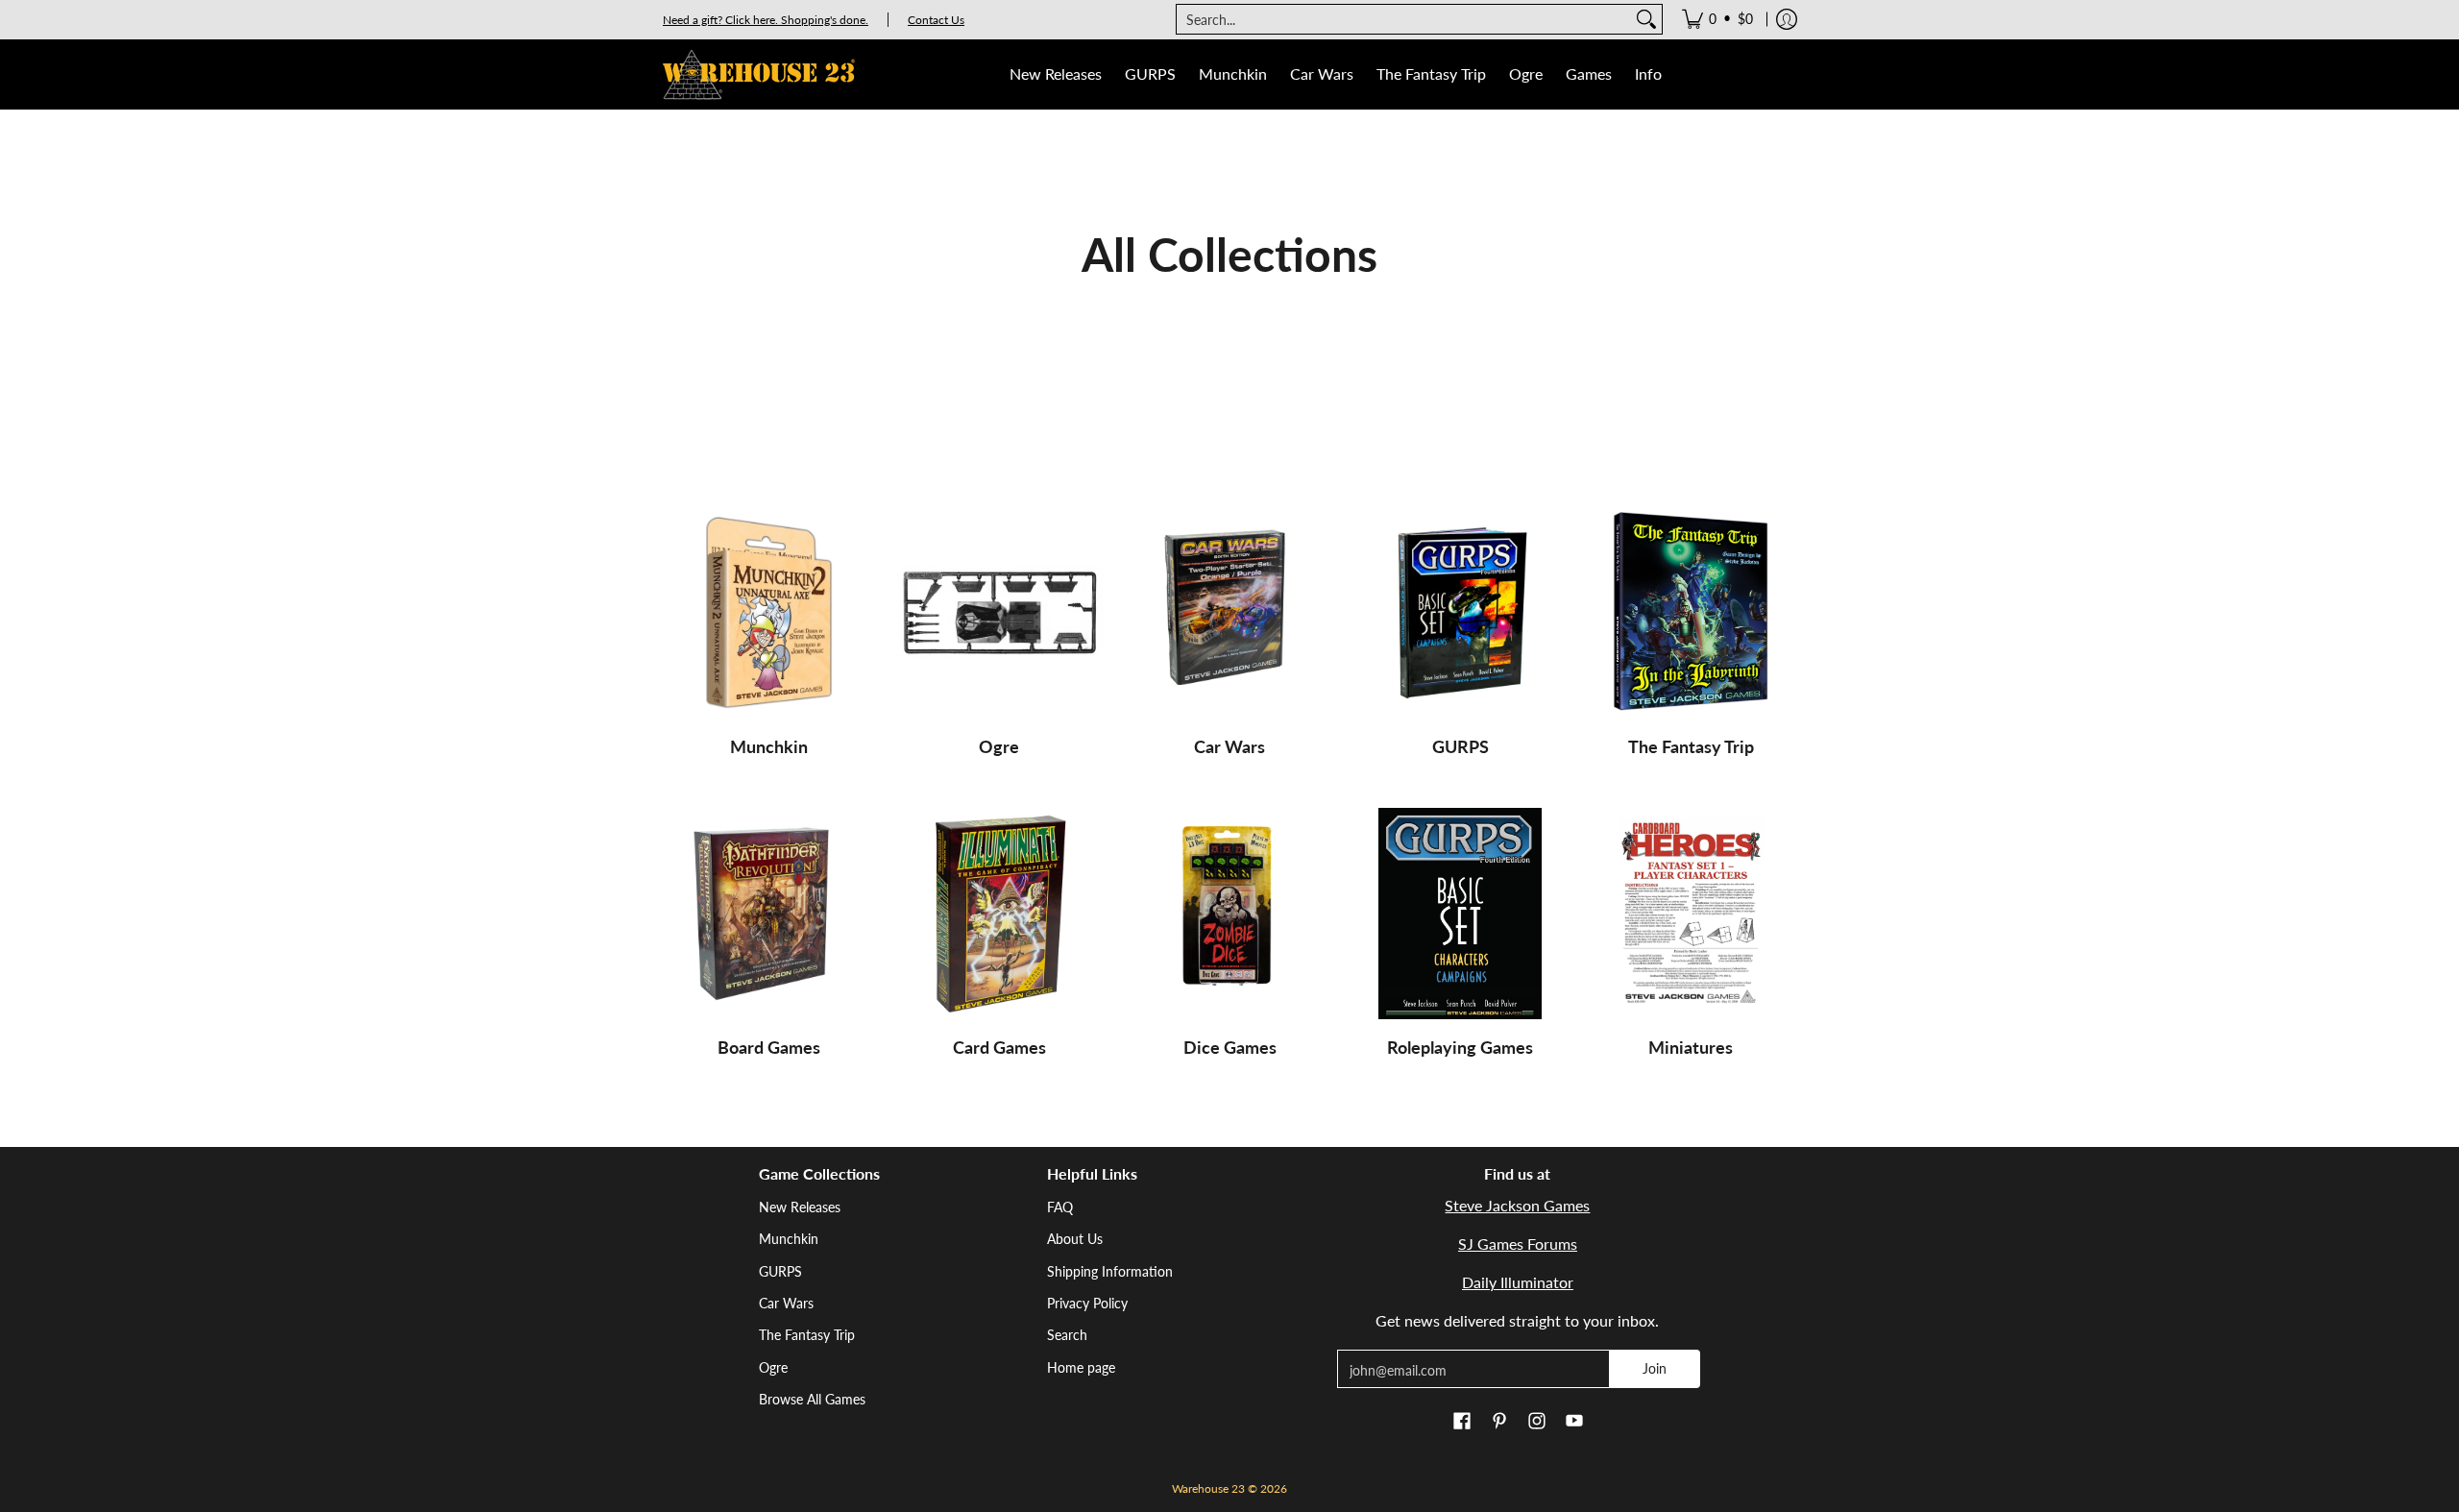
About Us (1075, 1239)
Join (1655, 1368)
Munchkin (769, 746)
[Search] (1646, 19)
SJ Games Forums (1518, 1244)
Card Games (999, 1047)
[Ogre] (999, 613)
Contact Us (936, 20)
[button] (1462, 1422)
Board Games (769, 1047)
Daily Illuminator (1518, 1282)
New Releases (800, 1207)
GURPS (1461, 746)
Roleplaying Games (1460, 1047)
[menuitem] (1717, 19)
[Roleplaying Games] (1460, 914)
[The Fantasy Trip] (1691, 613)
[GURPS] (1460, 613)
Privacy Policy (1087, 1303)
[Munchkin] (768, 613)
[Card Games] (999, 914)
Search (1067, 1335)
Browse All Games (812, 1399)
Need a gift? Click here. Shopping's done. (766, 20)
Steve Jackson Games (1517, 1205)
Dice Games (1230, 1047)
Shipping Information (1110, 1271)
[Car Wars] (1229, 613)
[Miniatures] (1691, 914)
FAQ (1060, 1207)
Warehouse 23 (1208, 1488)
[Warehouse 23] (759, 74)
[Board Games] (768, 914)
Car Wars (1229, 746)
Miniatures (1691, 1047)
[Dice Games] (1229, 914)
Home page (1081, 1367)
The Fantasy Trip (1691, 746)
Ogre (999, 746)
